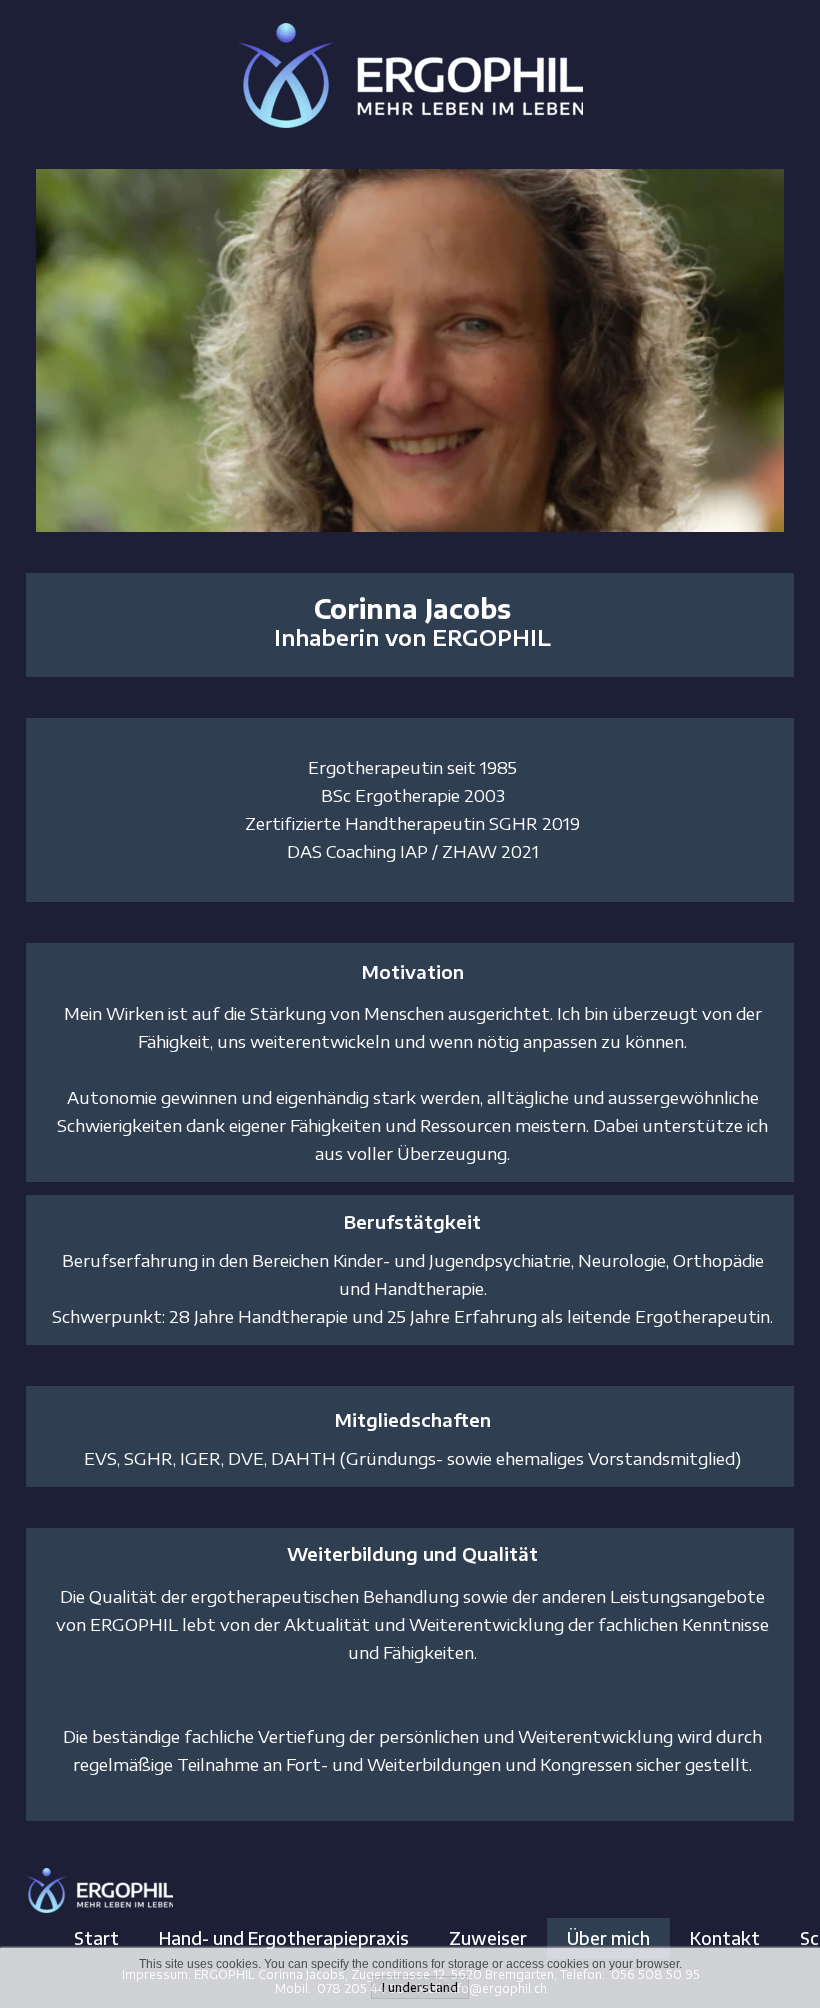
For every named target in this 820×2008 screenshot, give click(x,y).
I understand (420, 1987)
